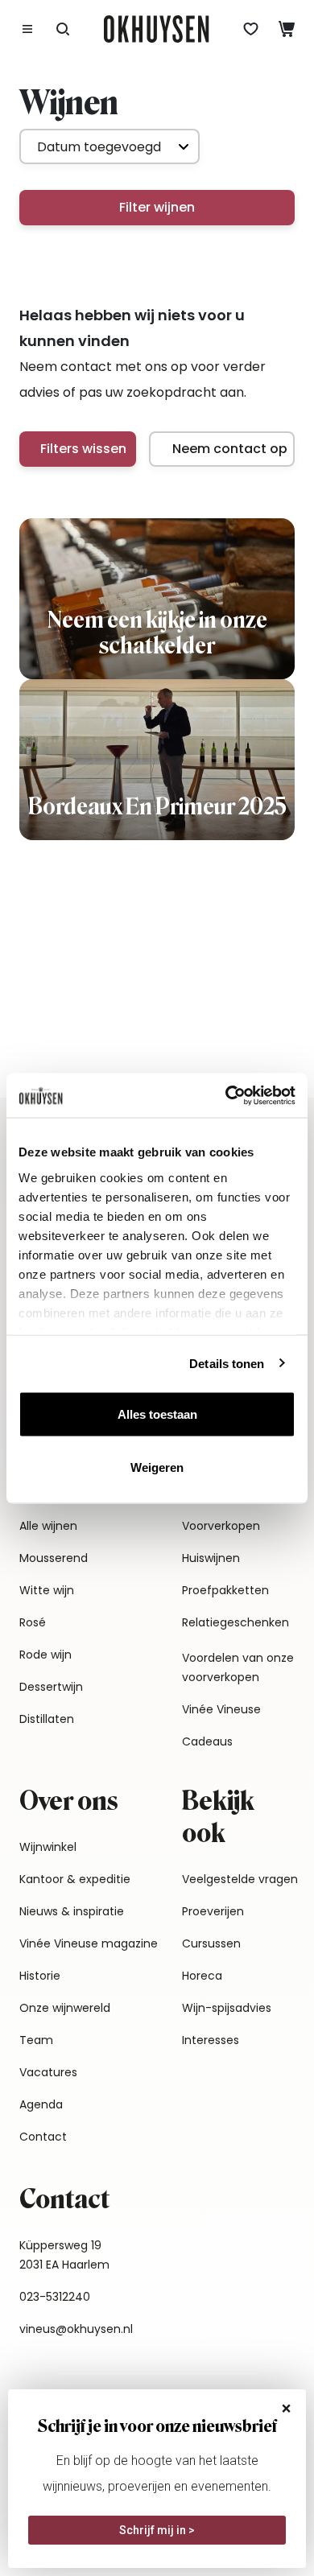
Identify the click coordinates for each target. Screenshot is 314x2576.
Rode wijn (45, 1655)
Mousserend (54, 1558)
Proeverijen (213, 1911)
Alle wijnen (48, 1526)
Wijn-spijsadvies (227, 2008)
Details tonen (227, 1363)
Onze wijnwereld (65, 2008)
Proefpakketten (225, 1590)
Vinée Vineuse (221, 1709)
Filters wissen (83, 449)
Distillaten (47, 1719)
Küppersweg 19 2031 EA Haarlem (64, 2255)
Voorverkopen (221, 1526)
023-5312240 (55, 2297)
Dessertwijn (51, 1687)
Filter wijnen (157, 207)
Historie (40, 1976)
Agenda (41, 2104)
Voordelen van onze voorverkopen (238, 1667)
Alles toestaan (157, 1414)
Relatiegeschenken (235, 1622)
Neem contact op (230, 449)
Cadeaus (207, 1741)
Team (36, 2040)
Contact (43, 2137)
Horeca (202, 1976)
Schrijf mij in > (157, 2530)
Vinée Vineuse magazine (89, 1943)
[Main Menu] (27, 29)
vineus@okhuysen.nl (76, 2329)
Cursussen (211, 1943)
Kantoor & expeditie (75, 1879)
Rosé (33, 1622)
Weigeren (157, 1467)
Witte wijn (47, 1590)
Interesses (211, 2040)
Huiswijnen (211, 1558)
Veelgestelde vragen (240, 1879)
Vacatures (48, 2072)
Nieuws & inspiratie (72, 1911)
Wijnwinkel (48, 1847)
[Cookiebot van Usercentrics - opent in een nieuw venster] (226, 1095)
